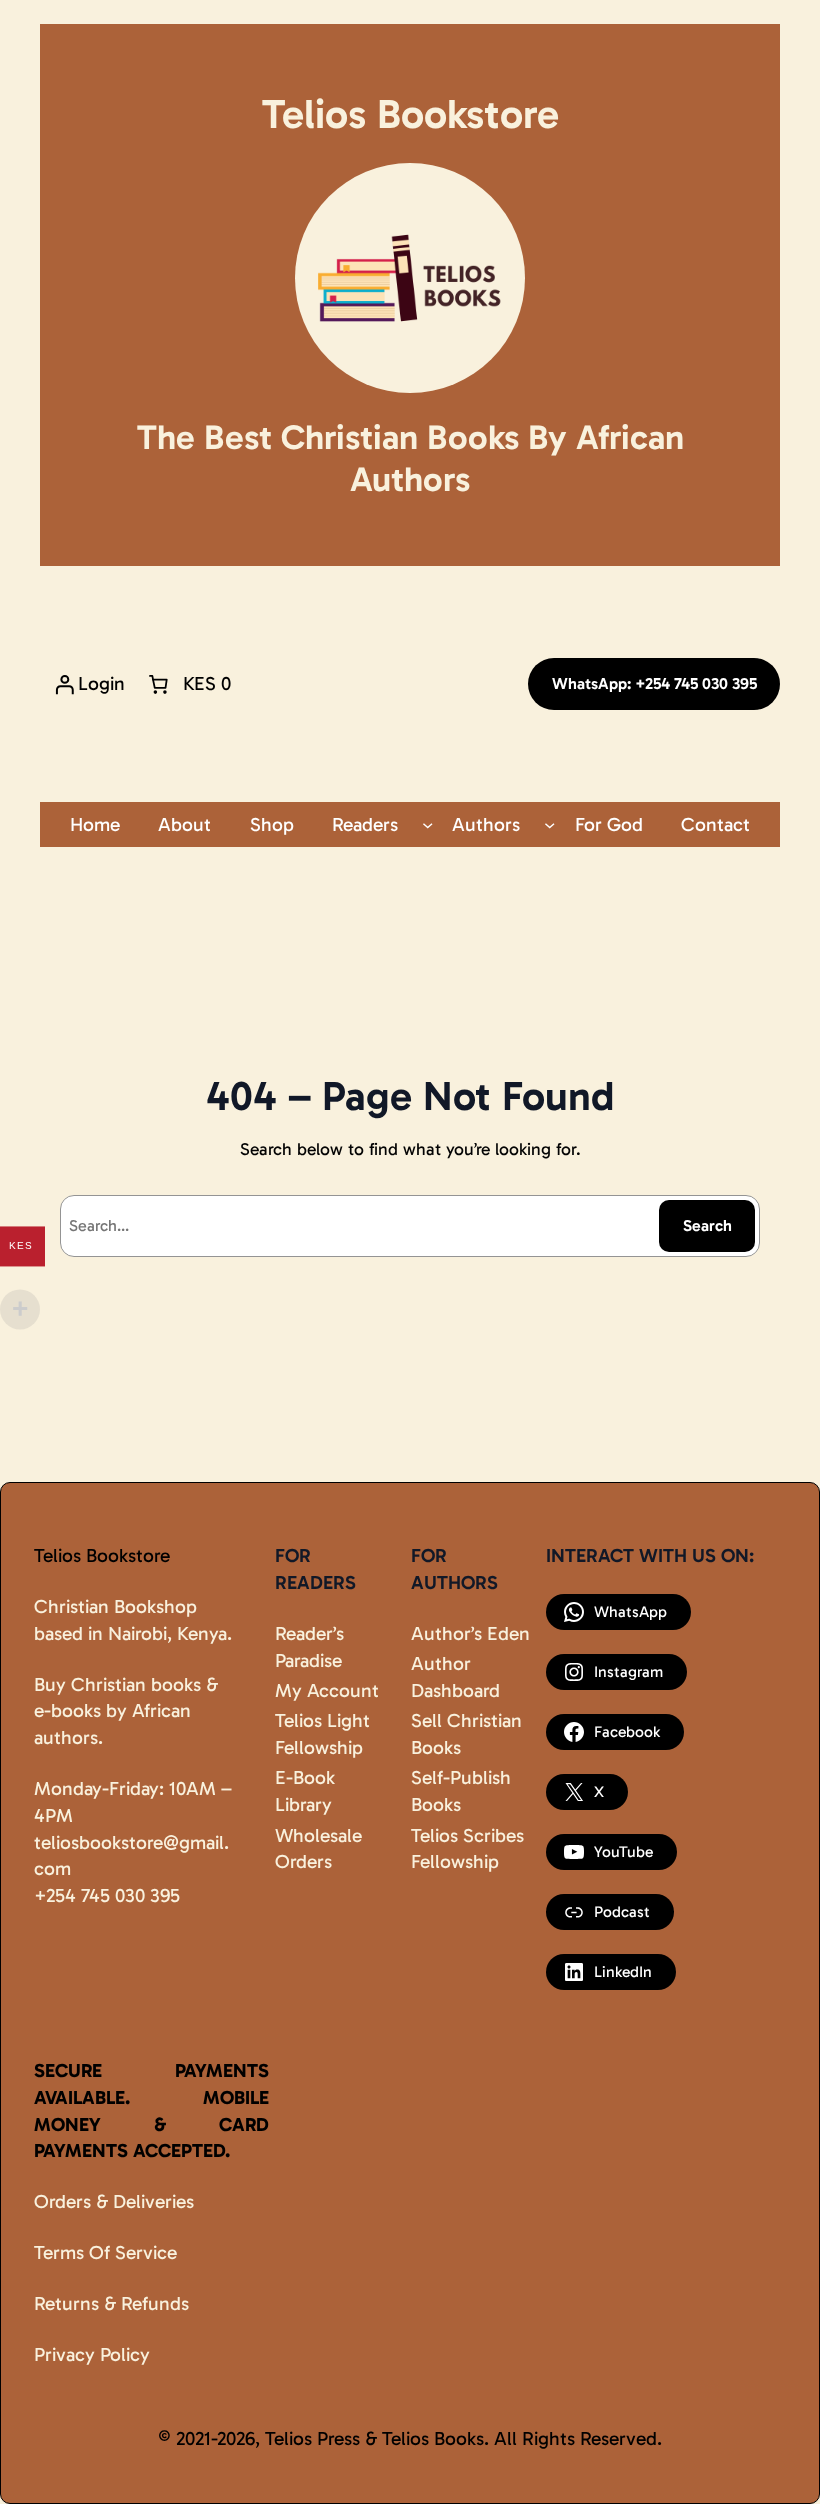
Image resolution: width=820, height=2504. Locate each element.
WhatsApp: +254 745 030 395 (654, 683)
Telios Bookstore (102, 1555)
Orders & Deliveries (114, 2201)
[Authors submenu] (549, 824)
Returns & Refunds (111, 2303)
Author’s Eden (470, 1633)
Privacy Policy (92, 2354)
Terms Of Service (105, 2252)
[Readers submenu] (427, 824)
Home (95, 824)
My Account (327, 1690)
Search (707, 1225)
